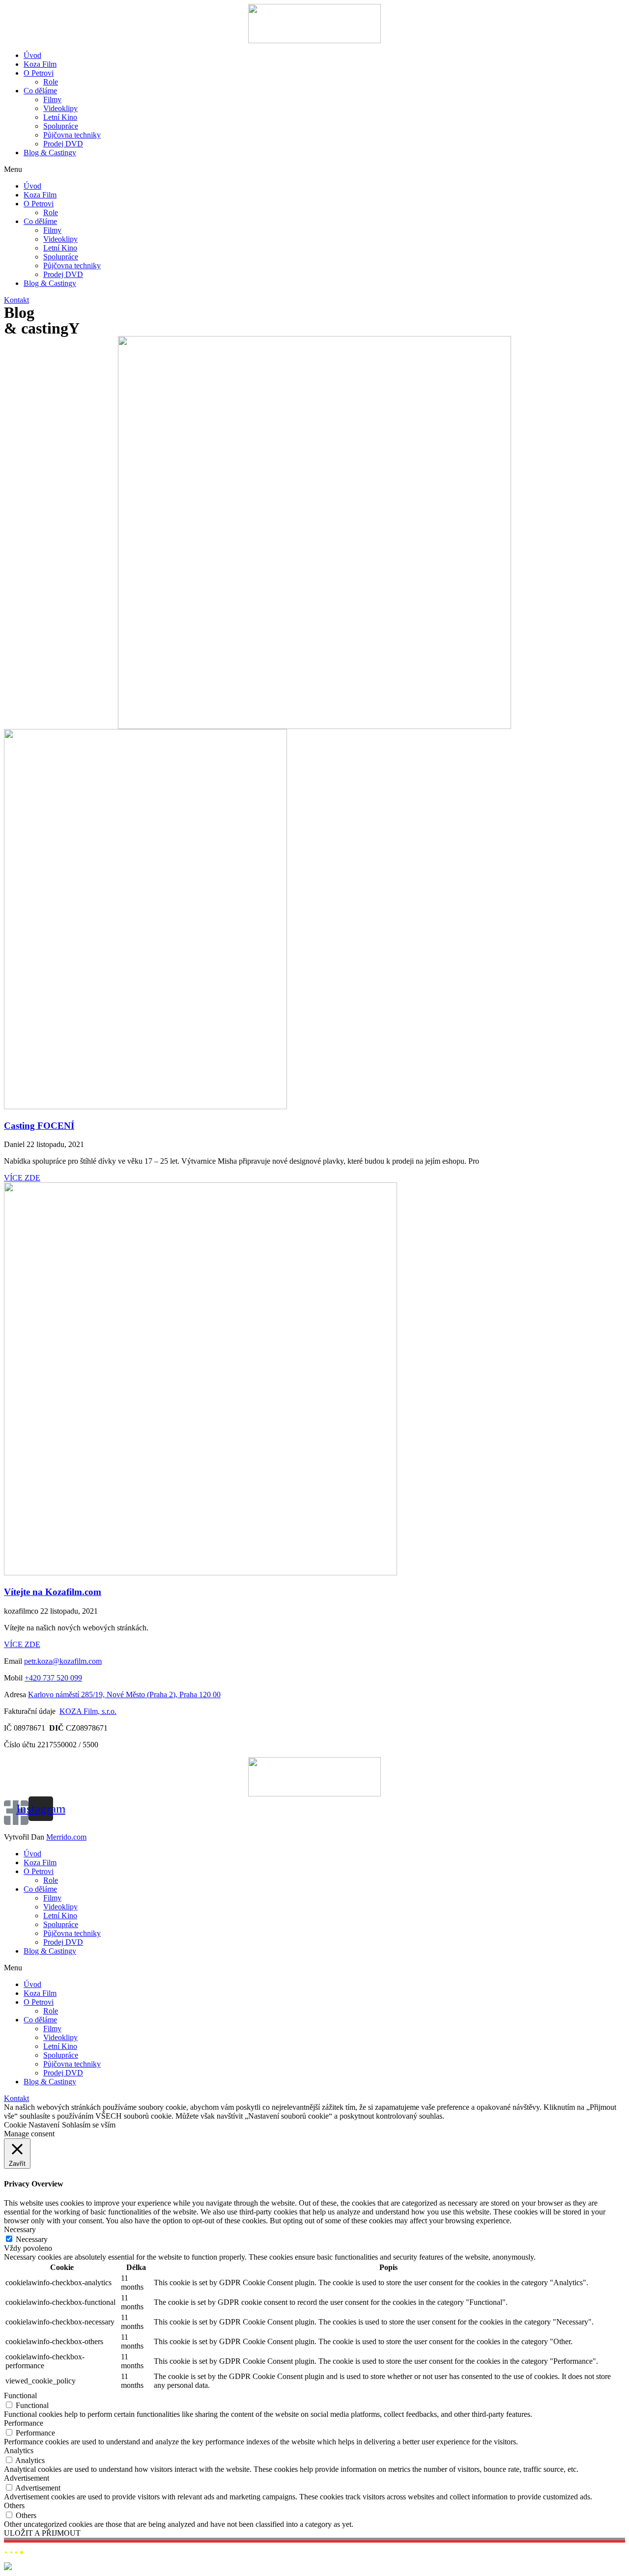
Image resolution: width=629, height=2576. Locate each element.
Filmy (52, 99)
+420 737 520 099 (53, 1678)
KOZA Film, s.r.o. (88, 1711)
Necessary (32, 2239)
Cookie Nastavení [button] (32, 2125)
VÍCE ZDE (22, 1178)
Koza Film (40, 64)
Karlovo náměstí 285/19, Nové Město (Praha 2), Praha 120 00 (124, 1694)
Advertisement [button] (27, 2478)
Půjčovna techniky (72, 135)
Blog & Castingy (50, 153)
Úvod (32, 55)
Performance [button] (24, 2423)
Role (51, 82)
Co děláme (40, 91)
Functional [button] (20, 2395)
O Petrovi (39, 73)
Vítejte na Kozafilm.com (53, 1592)
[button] (314, 169)
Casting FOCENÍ (39, 1126)
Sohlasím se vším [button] (89, 2125)
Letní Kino (60, 117)
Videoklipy (60, 108)
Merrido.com (66, 1837)
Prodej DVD (63, 144)
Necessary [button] (20, 2229)
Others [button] (14, 2506)
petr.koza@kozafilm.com (63, 1661)
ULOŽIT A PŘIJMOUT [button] (42, 2533)
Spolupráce (61, 126)
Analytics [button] (19, 2450)
